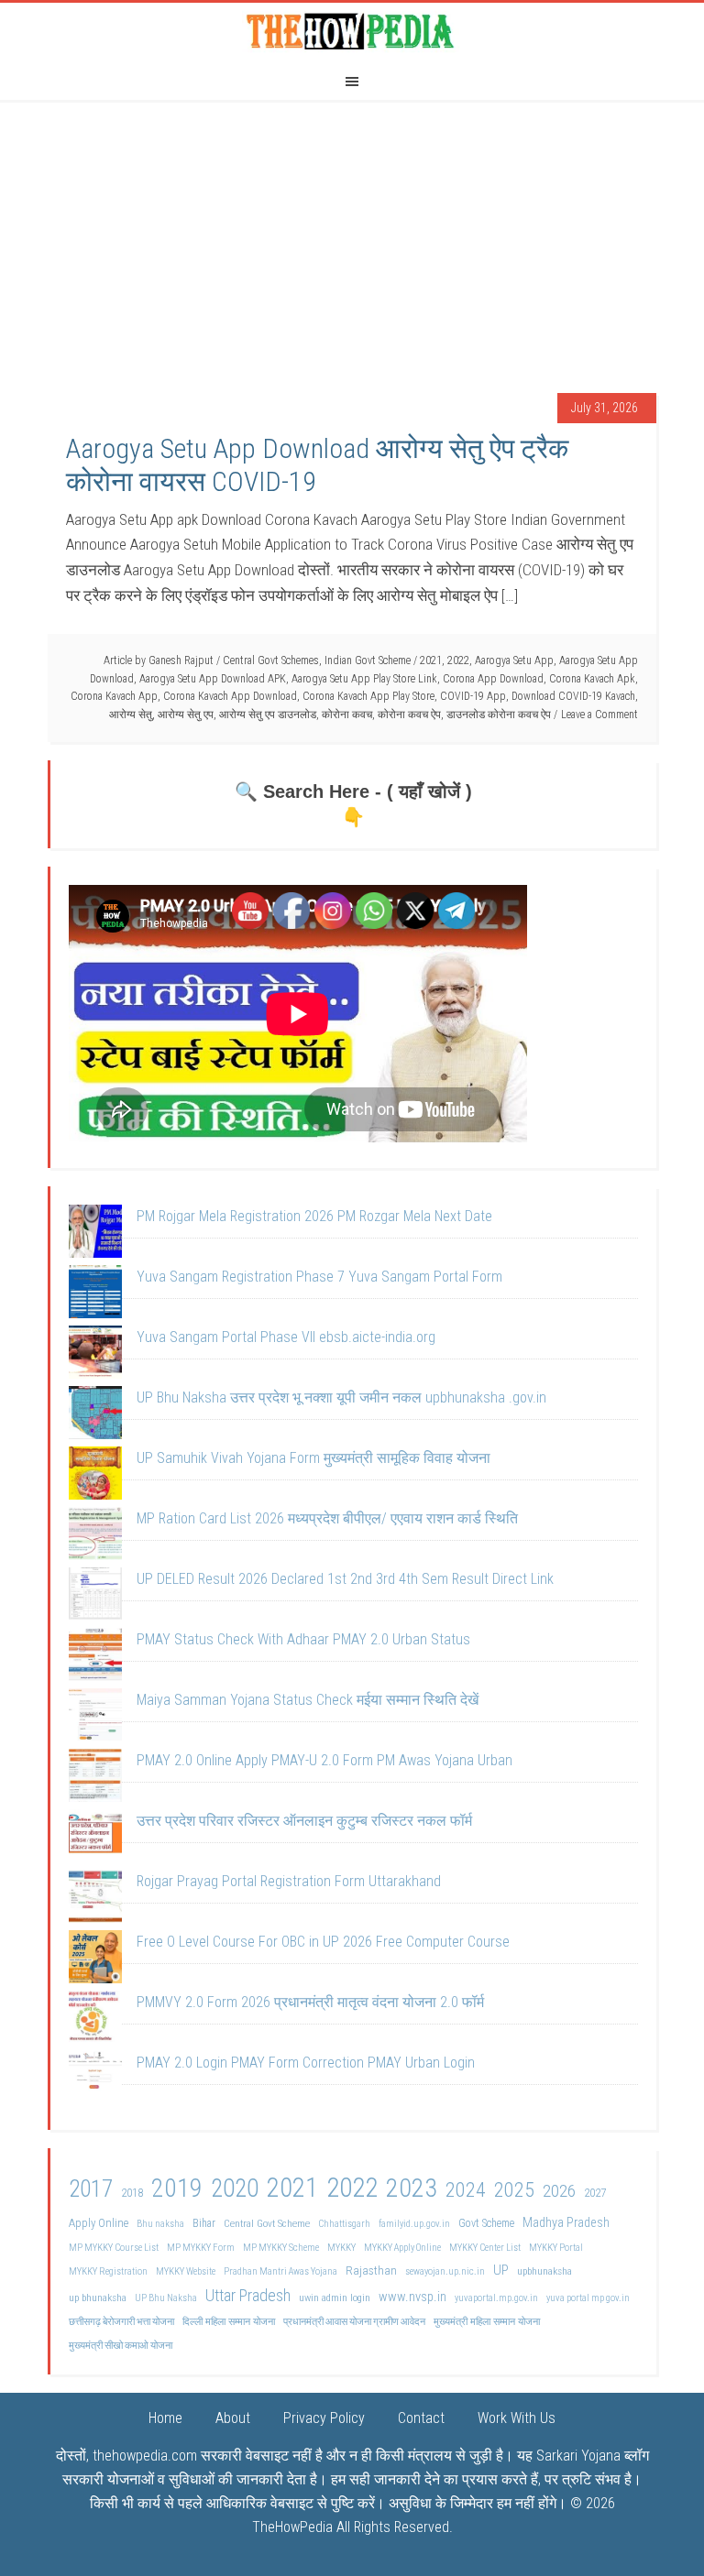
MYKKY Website (186, 2271)
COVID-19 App (473, 696)
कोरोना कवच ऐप (409, 715)
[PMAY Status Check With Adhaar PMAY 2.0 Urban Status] (95, 1658)
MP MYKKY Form (201, 2248)
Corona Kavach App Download (230, 696)
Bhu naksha (160, 2224)
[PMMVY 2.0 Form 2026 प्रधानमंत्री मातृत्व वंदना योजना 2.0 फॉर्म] (95, 2021)
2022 (458, 660)
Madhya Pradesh (566, 2223)
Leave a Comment (599, 715)
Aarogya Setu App (514, 660)
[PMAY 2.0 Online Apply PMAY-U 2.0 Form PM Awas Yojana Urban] (95, 1779)
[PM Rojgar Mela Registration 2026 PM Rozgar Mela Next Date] (95, 1235)
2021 (431, 660)
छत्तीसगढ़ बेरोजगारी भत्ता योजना (121, 2322)
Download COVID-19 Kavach (573, 696)
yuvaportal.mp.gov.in (496, 2298)
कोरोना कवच (347, 715)
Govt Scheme (486, 2223)
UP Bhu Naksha (166, 2298)
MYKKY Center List (485, 2248)
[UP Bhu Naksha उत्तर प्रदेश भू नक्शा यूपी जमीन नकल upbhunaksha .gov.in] (95, 1416)
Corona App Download (493, 679)
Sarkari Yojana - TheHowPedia (352, 30)
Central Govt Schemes (271, 660)
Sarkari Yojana (578, 2456)
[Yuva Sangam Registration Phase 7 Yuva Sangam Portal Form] (95, 1295)
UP (501, 2270)
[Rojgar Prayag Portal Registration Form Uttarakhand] (95, 1900)
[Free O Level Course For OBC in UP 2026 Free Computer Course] (95, 1960)
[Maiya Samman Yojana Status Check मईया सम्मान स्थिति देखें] (95, 1719)
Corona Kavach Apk (592, 679)
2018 (132, 2193)
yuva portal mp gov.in (588, 2298)
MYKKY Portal (556, 2248)
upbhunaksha (544, 2271)
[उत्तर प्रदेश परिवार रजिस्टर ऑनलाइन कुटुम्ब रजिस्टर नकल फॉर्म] (95, 1839)
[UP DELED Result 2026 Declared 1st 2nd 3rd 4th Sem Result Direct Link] (95, 1598)
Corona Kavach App (114, 696)
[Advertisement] (352, 237)
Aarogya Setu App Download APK (213, 679)
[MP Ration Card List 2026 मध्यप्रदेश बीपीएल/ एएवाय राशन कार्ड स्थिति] (95, 1537)
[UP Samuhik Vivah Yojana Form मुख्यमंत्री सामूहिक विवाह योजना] (95, 1477)
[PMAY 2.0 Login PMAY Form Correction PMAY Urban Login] (95, 2081)
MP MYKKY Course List (114, 2248)
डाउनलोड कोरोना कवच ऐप (499, 715)
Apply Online (99, 2223)
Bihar (204, 2223)
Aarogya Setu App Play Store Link (364, 679)
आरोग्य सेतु (131, 715)
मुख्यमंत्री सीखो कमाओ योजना (121, 2346)
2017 (91, 2189)
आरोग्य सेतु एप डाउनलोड (268, 715)
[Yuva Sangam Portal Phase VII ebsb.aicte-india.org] (95, 1356)
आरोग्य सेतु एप (186, 715)
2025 (514, 2190)
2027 (595, 2193)
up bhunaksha (98, 2298)
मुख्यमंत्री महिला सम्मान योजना (487, 2321)
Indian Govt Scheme (368, 660)
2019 (177, 2188)
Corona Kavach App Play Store (368, 696)
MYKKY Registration (108, 2271)
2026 (559, 2191)
